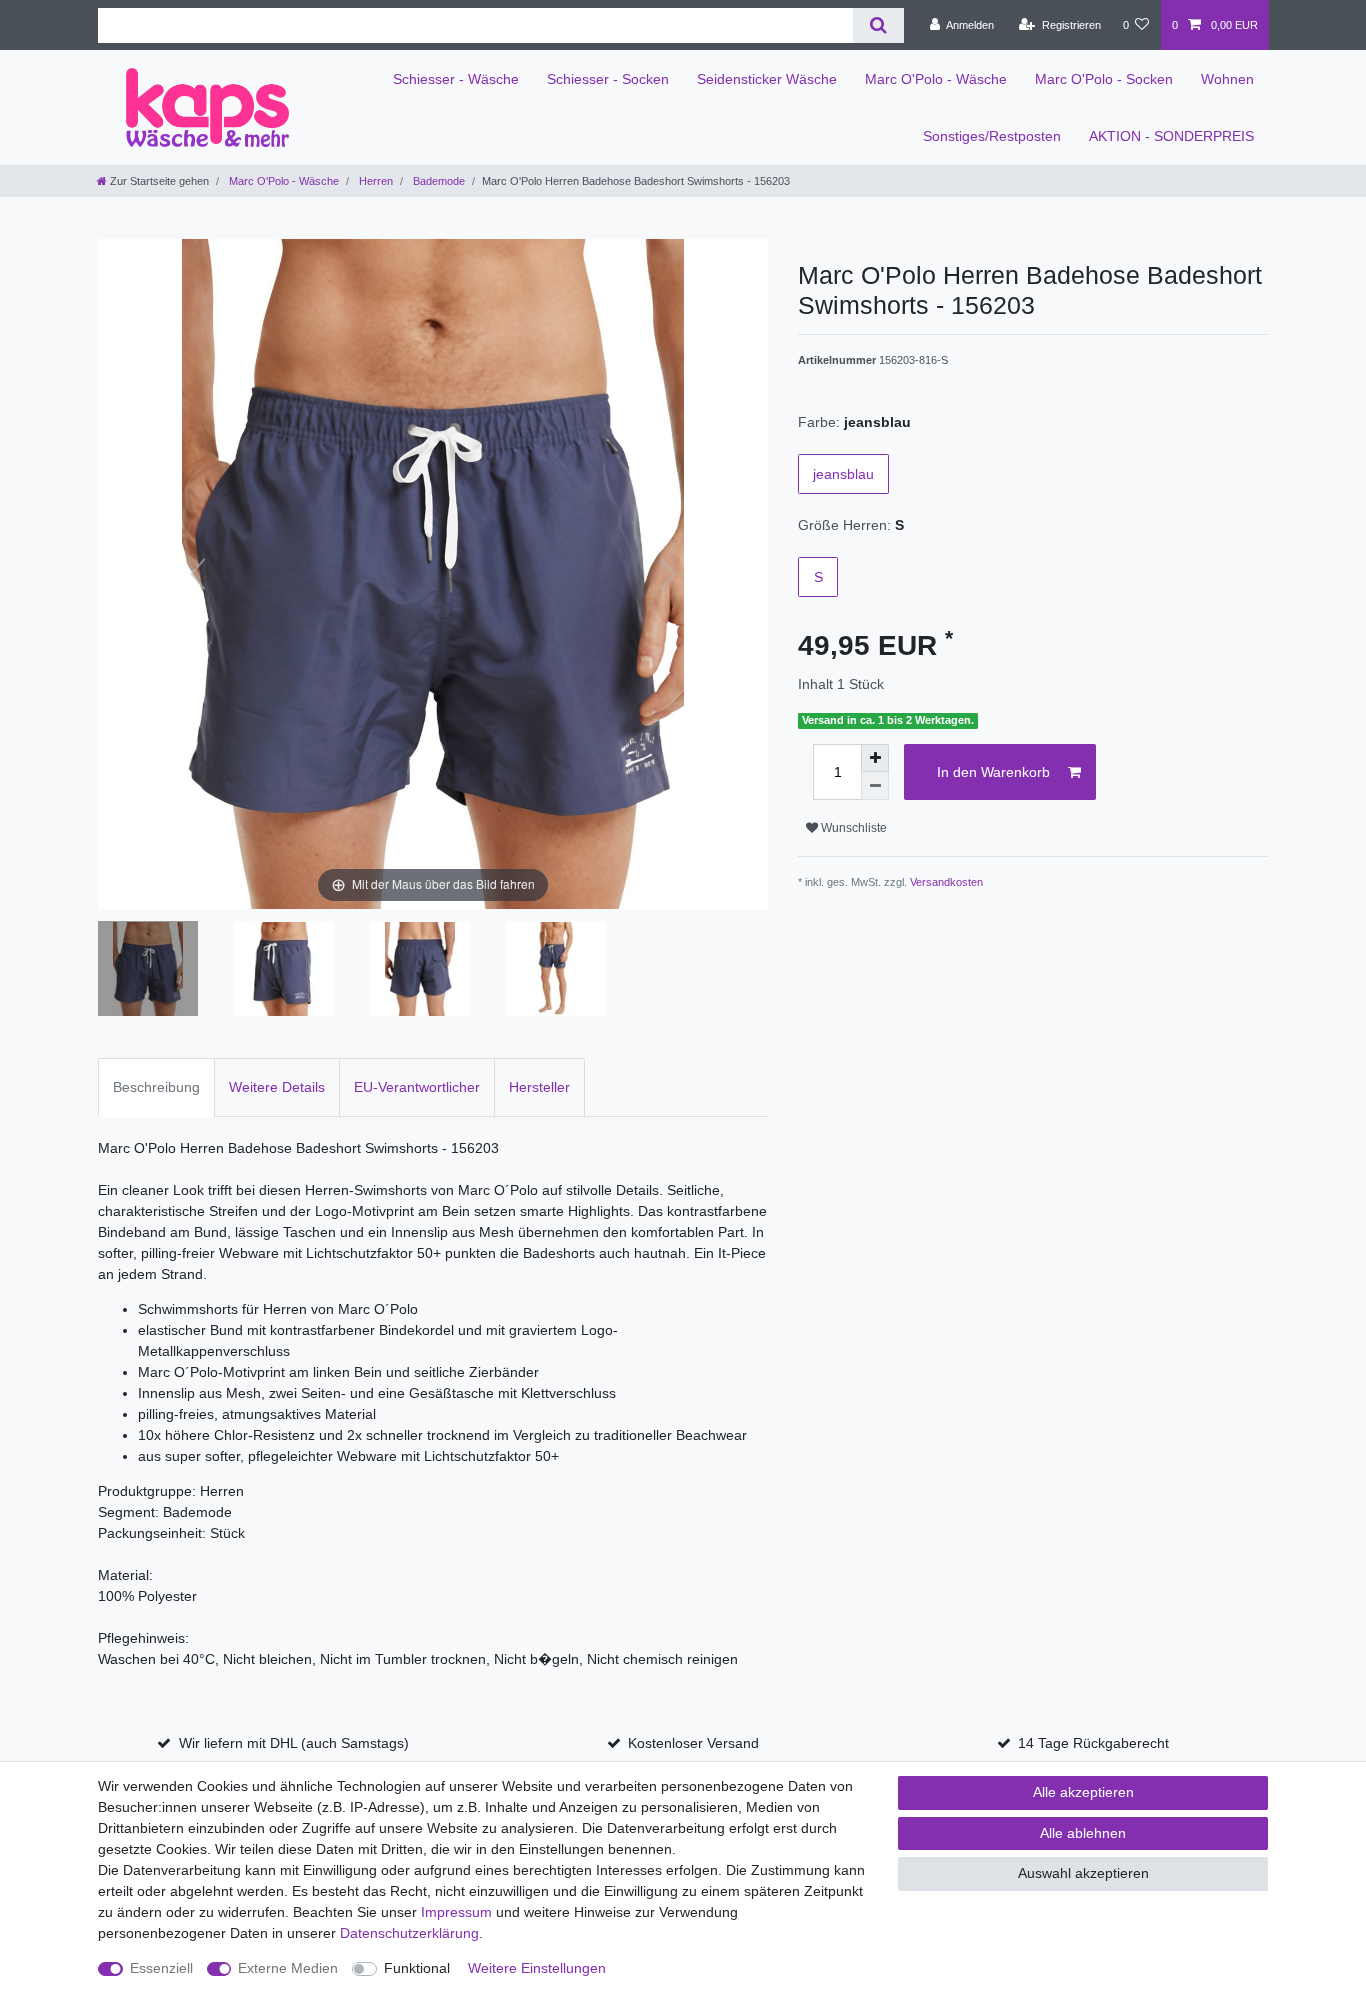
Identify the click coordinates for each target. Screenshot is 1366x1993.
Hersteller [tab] (539, 1087)
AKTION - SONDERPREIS (1171, 136)
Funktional (417, 1968)
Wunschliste (852, 828)
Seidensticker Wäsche (767, 79)
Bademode (437, 181)
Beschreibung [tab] (156, 1087)
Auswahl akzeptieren (1083, 1873)
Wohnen (1227, 79)
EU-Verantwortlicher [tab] (417, 1087)
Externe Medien (288, 1968)
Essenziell (161, 1968)
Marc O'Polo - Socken (1104, 79)
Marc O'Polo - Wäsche (936, 79)
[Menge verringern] (875, 786)
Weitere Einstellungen (537, 1968)
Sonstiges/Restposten (992, 136)
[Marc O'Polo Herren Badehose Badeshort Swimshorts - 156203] (148, 971)
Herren (374, 181)
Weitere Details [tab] (277, 1087)
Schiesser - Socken (608, 79)
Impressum (456, 1912)
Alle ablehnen (1083, 1833)
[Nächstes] (668, 574)
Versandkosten (946, 882)
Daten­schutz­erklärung (409, 1933)
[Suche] (878, 25)
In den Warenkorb (993, 772)
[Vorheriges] (198, 574)
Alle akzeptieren (1083, 1792)
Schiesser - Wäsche (456, 79)
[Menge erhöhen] (875, 758)
